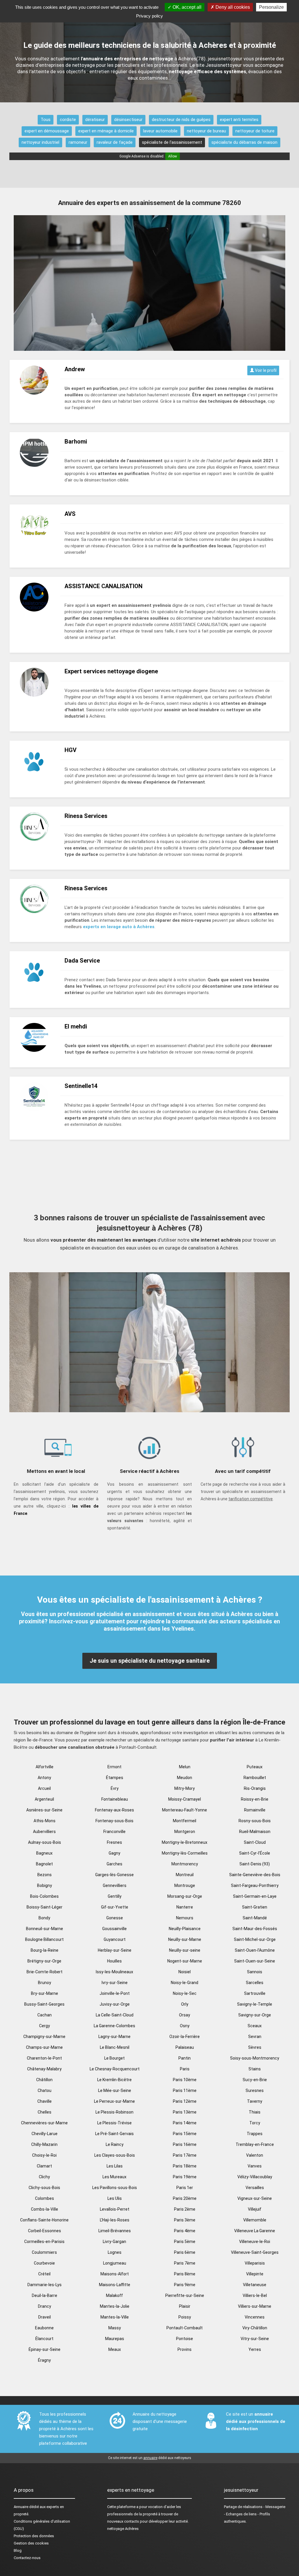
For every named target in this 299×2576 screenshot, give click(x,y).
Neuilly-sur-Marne (185, 1939)
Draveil (45, 2317)
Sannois (255, 1972)
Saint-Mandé (255, 1918)
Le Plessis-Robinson (114, 2112)
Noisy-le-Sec (185, 1993)
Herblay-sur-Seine (115, 1950)
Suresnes (255, 2090)
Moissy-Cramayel (185, 1799)
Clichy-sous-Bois (44, 2188)
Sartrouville (255, 1993)
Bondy (44, 1918)
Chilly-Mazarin (44, 2144)
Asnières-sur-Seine (44, 1810)
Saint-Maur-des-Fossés (255, 1929)
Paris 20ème (185, 2198)
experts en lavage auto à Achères (119, 927)
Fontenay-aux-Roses (114, 1810)
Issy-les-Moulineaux (114, 1972)
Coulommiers (44, 2252)
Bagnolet (44, 1864)
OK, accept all (186, 7)
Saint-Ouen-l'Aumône (255, 1950)
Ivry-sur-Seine (115, 1983)
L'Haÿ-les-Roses (115, 2220)
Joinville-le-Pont (115, 1993)
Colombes (45, 2198)
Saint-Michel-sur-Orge (255, 1939)
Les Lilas (115, 2166)
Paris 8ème (185, 2274)
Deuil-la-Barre (45, 2295)
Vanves (255, 2166)
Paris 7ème (185, 2263)
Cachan (45, 2015)
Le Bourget (114, 2058)
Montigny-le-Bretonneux (185, 1842)
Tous (46, 120)
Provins (185, 2349)
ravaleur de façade (115, 142)
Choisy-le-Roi (44, 2155)
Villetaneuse (255, 2285)
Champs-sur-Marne (44, 2047)
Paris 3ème (185, 2220)
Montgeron (185, 1832)
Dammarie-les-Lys (45, 2285)
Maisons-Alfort (115, 2274)
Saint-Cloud (255, 1842)
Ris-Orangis (255, 1788)
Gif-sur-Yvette (115, 1907)
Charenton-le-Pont (44, 2058)
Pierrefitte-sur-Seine (185, 2295)
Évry (115, 1788)
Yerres (255, 2349)
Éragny (44, 2360)
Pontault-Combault (185, 2328)
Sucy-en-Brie (255, 2080)
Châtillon (44, 2080)
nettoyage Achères (123, 2529)
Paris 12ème (185, 2101)
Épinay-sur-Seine (45, 2349)
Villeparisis (255, 2263)
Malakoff (114, 2295)
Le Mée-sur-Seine (115, 2090)
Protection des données (34, 2536)
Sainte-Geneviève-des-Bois (255, 1875)
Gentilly (115, 1896)
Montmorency (185, 1864)
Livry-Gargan (114, 2242)
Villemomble (255, 2220)
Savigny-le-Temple (255, 2004)
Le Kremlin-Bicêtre (114, 2080)
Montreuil (185, 1875)
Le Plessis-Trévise (114, 2123)
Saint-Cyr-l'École (255, 1853)
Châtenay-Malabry (44, 2069)
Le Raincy (115, 2144)
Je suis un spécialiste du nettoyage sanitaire (150, 1661)
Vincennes (255, 2317)
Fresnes (114, 1842)
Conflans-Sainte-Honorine (44, 2220)
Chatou (45, 2090)
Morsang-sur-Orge (185, 1896)
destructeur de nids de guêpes (181, 120)
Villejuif (255, 2209)
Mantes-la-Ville (115, 2317)
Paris (185, 2069)
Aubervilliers (44, 1832)
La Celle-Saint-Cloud (115, 2015)
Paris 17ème (185, 2155)
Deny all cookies (232, 7)
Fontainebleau (115, 1799)
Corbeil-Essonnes (45, 2231)
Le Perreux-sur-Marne (114, 2101)
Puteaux (255, 1767)
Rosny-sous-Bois (255, 1821)
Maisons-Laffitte (115, 2285)
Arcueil (44, 1788)
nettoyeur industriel (40, 142)
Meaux (115, 2349)
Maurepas (115, 2339)
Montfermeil (185, 1821)
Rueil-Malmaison (255, 1832)
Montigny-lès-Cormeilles (185, 1853)
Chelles (45, 2112)
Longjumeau (115, 2263)
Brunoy (45, 1983)
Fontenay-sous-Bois (114, 1821)
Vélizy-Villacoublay (255, 2177)
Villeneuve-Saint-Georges (255, 2252)
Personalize (271, 7)
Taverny (255, 2101)
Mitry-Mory (185, 1788)
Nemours (185, 1918)
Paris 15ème (185, 2134)
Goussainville (114, 1929)
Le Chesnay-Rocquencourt (115, 2069)
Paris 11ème (185, 2090)
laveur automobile (160, 131)
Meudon (185, 1778)
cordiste (68, 120)
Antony (44, 1778)
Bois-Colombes (44, 1896)
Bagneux (44, 1853)
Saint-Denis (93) (255, 1864)
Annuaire (21, 2507)
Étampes (115, 1778)
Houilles (114, 1961)
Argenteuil (44, 1799)
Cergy (45, 2026)
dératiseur (95, 120)
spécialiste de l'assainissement (172, 142)
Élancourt (44, 2339)
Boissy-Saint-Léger (45, 1907)
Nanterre (185, 1907)
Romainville (255, 1810)
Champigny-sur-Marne (44, 2037)
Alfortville (45, 1767)
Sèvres (255, 2047)
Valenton (255, 2155)
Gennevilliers (115, 1885)
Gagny (114, 1853)
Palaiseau (185, 2047)
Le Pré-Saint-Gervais (114, 2134)
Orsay (185, 2015)
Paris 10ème (185, 2080)
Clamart (44, 2166)
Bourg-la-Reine (45, 1950)
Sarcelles (255, 1983)
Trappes (255, 2134)
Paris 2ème (185, 2209)
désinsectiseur (128, 120)
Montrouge (185, 1885)
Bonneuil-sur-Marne (45, 1929)
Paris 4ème (185, 2231)
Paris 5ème (185, 2242)
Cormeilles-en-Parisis (44, 2242)
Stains (255, 2069)
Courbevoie (44, 2263)
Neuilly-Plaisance (185, 1929)
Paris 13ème (185, 2112)
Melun (185, 1767)
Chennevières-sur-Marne (44, 2123)
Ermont (114, 1767)
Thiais (255, 2112)
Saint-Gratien (255, 1907)
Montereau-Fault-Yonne (185, 1810)
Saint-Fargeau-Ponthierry (255, 1885)
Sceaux (255, 2026)
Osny (185, 2026)
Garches (114, 1864)
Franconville (114, 1832)
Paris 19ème (185, 2177)
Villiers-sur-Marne (255, 2306)
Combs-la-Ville (45, 2209)
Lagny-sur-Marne (114, 2037)
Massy (115, 2328)
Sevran (255, 2037)
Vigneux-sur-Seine (255, 2198)
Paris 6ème (185, 2252)
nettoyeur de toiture (255, 131)
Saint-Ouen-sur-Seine (255, 1961)
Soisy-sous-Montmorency (255, 2058)
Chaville (45, 2101)
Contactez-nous (27, 2558)
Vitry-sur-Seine (255, 2339)
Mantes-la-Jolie (115, 2306)
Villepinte (255, 2274)
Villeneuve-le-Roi (255, 2242)
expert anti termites (239, 120)
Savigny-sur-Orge (255, 2015)
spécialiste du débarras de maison (244, 142)
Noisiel (185, 1972)
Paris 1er (185, 2188)
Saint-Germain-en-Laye (255, 1896)
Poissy (185, 2317)
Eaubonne (44, 2328)
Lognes (115, 2252)
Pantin (185, 2058)
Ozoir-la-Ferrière (185, 2037)
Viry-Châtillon (255, 2328)
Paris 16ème (185, 2144)
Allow (173, 156)
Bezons (45, 1875)
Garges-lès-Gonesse (114, 1875)
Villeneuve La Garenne (255, 2231)
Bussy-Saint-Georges (44, 2004)
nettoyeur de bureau (206, 131)
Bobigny (45, 1885)
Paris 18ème (185, 2166)
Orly (185, 2004)
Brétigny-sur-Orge (44, 1961)
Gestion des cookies (31, 2543)
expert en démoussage (47, 131)
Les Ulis (115, 2198)
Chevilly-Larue (45, 2134)
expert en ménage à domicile (106, 131)
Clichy (44, 2177)
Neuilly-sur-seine (185, 1950)
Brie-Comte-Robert (45, 1972)
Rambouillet (255, 1778)
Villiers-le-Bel (255, 2295)
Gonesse (115, 1918)
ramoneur (78, 142)
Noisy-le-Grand (185, 1983)
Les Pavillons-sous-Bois (115, 2188)
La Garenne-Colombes (114, 2026)
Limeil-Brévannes (115, 2231)
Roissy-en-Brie (255, 1799)
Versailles (255, 2188)
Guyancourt (115, 1939)
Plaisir (185, 2306)
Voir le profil (265, 370)
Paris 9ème (185, 2285)
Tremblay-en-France (255, 2144)
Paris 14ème (185, 2123)
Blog (18, 2550)
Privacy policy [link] (149, 16)
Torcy (255, 2123)
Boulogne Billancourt (44, 1939)
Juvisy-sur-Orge (115, 2004)
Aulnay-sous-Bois (45, 1842)
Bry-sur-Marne (45, 1993)
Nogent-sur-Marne (185, 1961)
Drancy (45, 2306)
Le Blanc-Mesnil (115, 2047)
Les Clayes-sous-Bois (115, 2155)
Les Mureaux (114, 2177)
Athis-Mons (45, 1821)
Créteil (44, 2274)
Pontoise (185, 2339)
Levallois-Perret (115, 2209)
